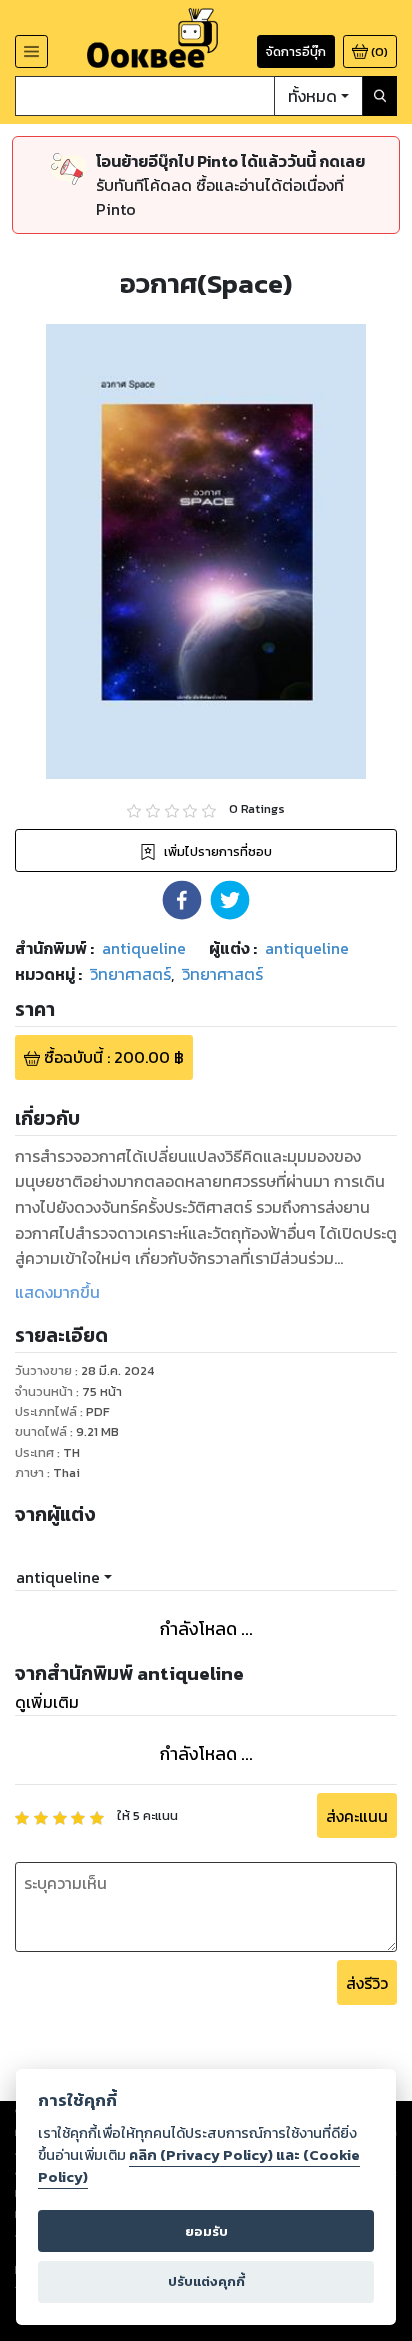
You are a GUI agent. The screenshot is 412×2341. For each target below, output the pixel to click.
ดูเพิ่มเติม (47, 1702)
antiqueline (58, 1577)
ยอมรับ (206, 2231)
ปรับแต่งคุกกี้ (206, 2281)
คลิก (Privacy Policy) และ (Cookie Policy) (199, 2166)
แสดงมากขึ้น (57, 1292)
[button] (182, 900)
